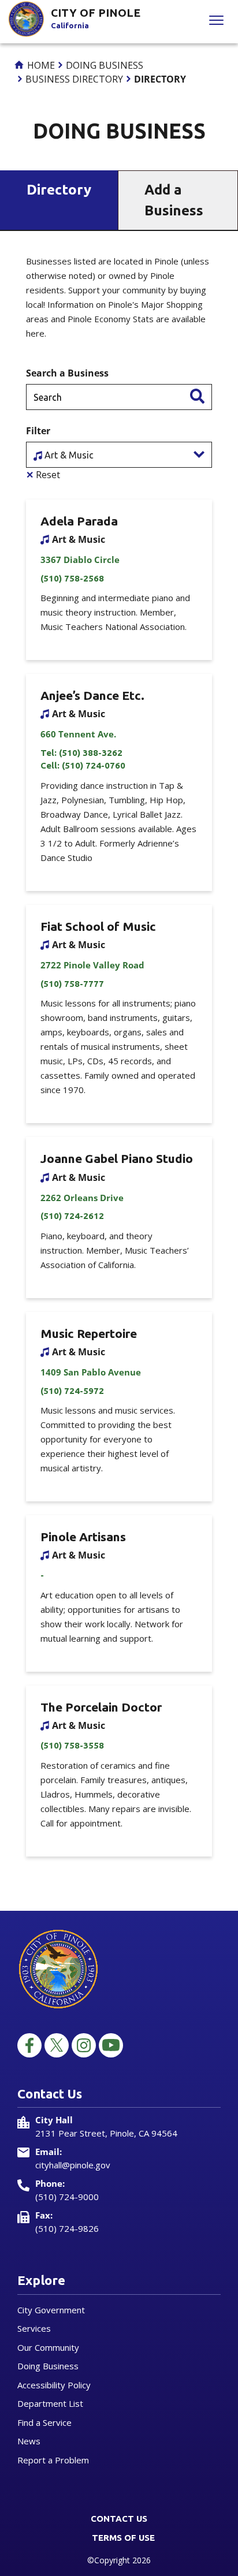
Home (40, 65)
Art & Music (68, 455)
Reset (43, 475)
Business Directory (74, 79)
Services (34, 2328)
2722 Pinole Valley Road (92, 965)
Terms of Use (123, 2538)
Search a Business (67, 373)
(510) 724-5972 (72, 1391)
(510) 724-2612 (72, 1216)
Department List (50, 2403)
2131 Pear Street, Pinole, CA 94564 (106, 2133)
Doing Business (105, 65)
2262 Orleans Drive (82, 1198)
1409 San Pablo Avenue (91, 1372)
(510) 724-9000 (67, 2197)
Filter (38, 431)
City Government (51, 2310)
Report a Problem (53, 2460)
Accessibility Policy (54, 2385)
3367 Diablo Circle (80, 560)
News (29, 2441)
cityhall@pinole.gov (73, 2165)
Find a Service (44, 2422)
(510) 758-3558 (72, 1745)
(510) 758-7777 (72, 984)
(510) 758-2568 (72, 578)
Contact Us (119, 2519)
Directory (59, 190)
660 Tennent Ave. (78, 734)
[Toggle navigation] (216, 22)
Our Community (48, 2347)
